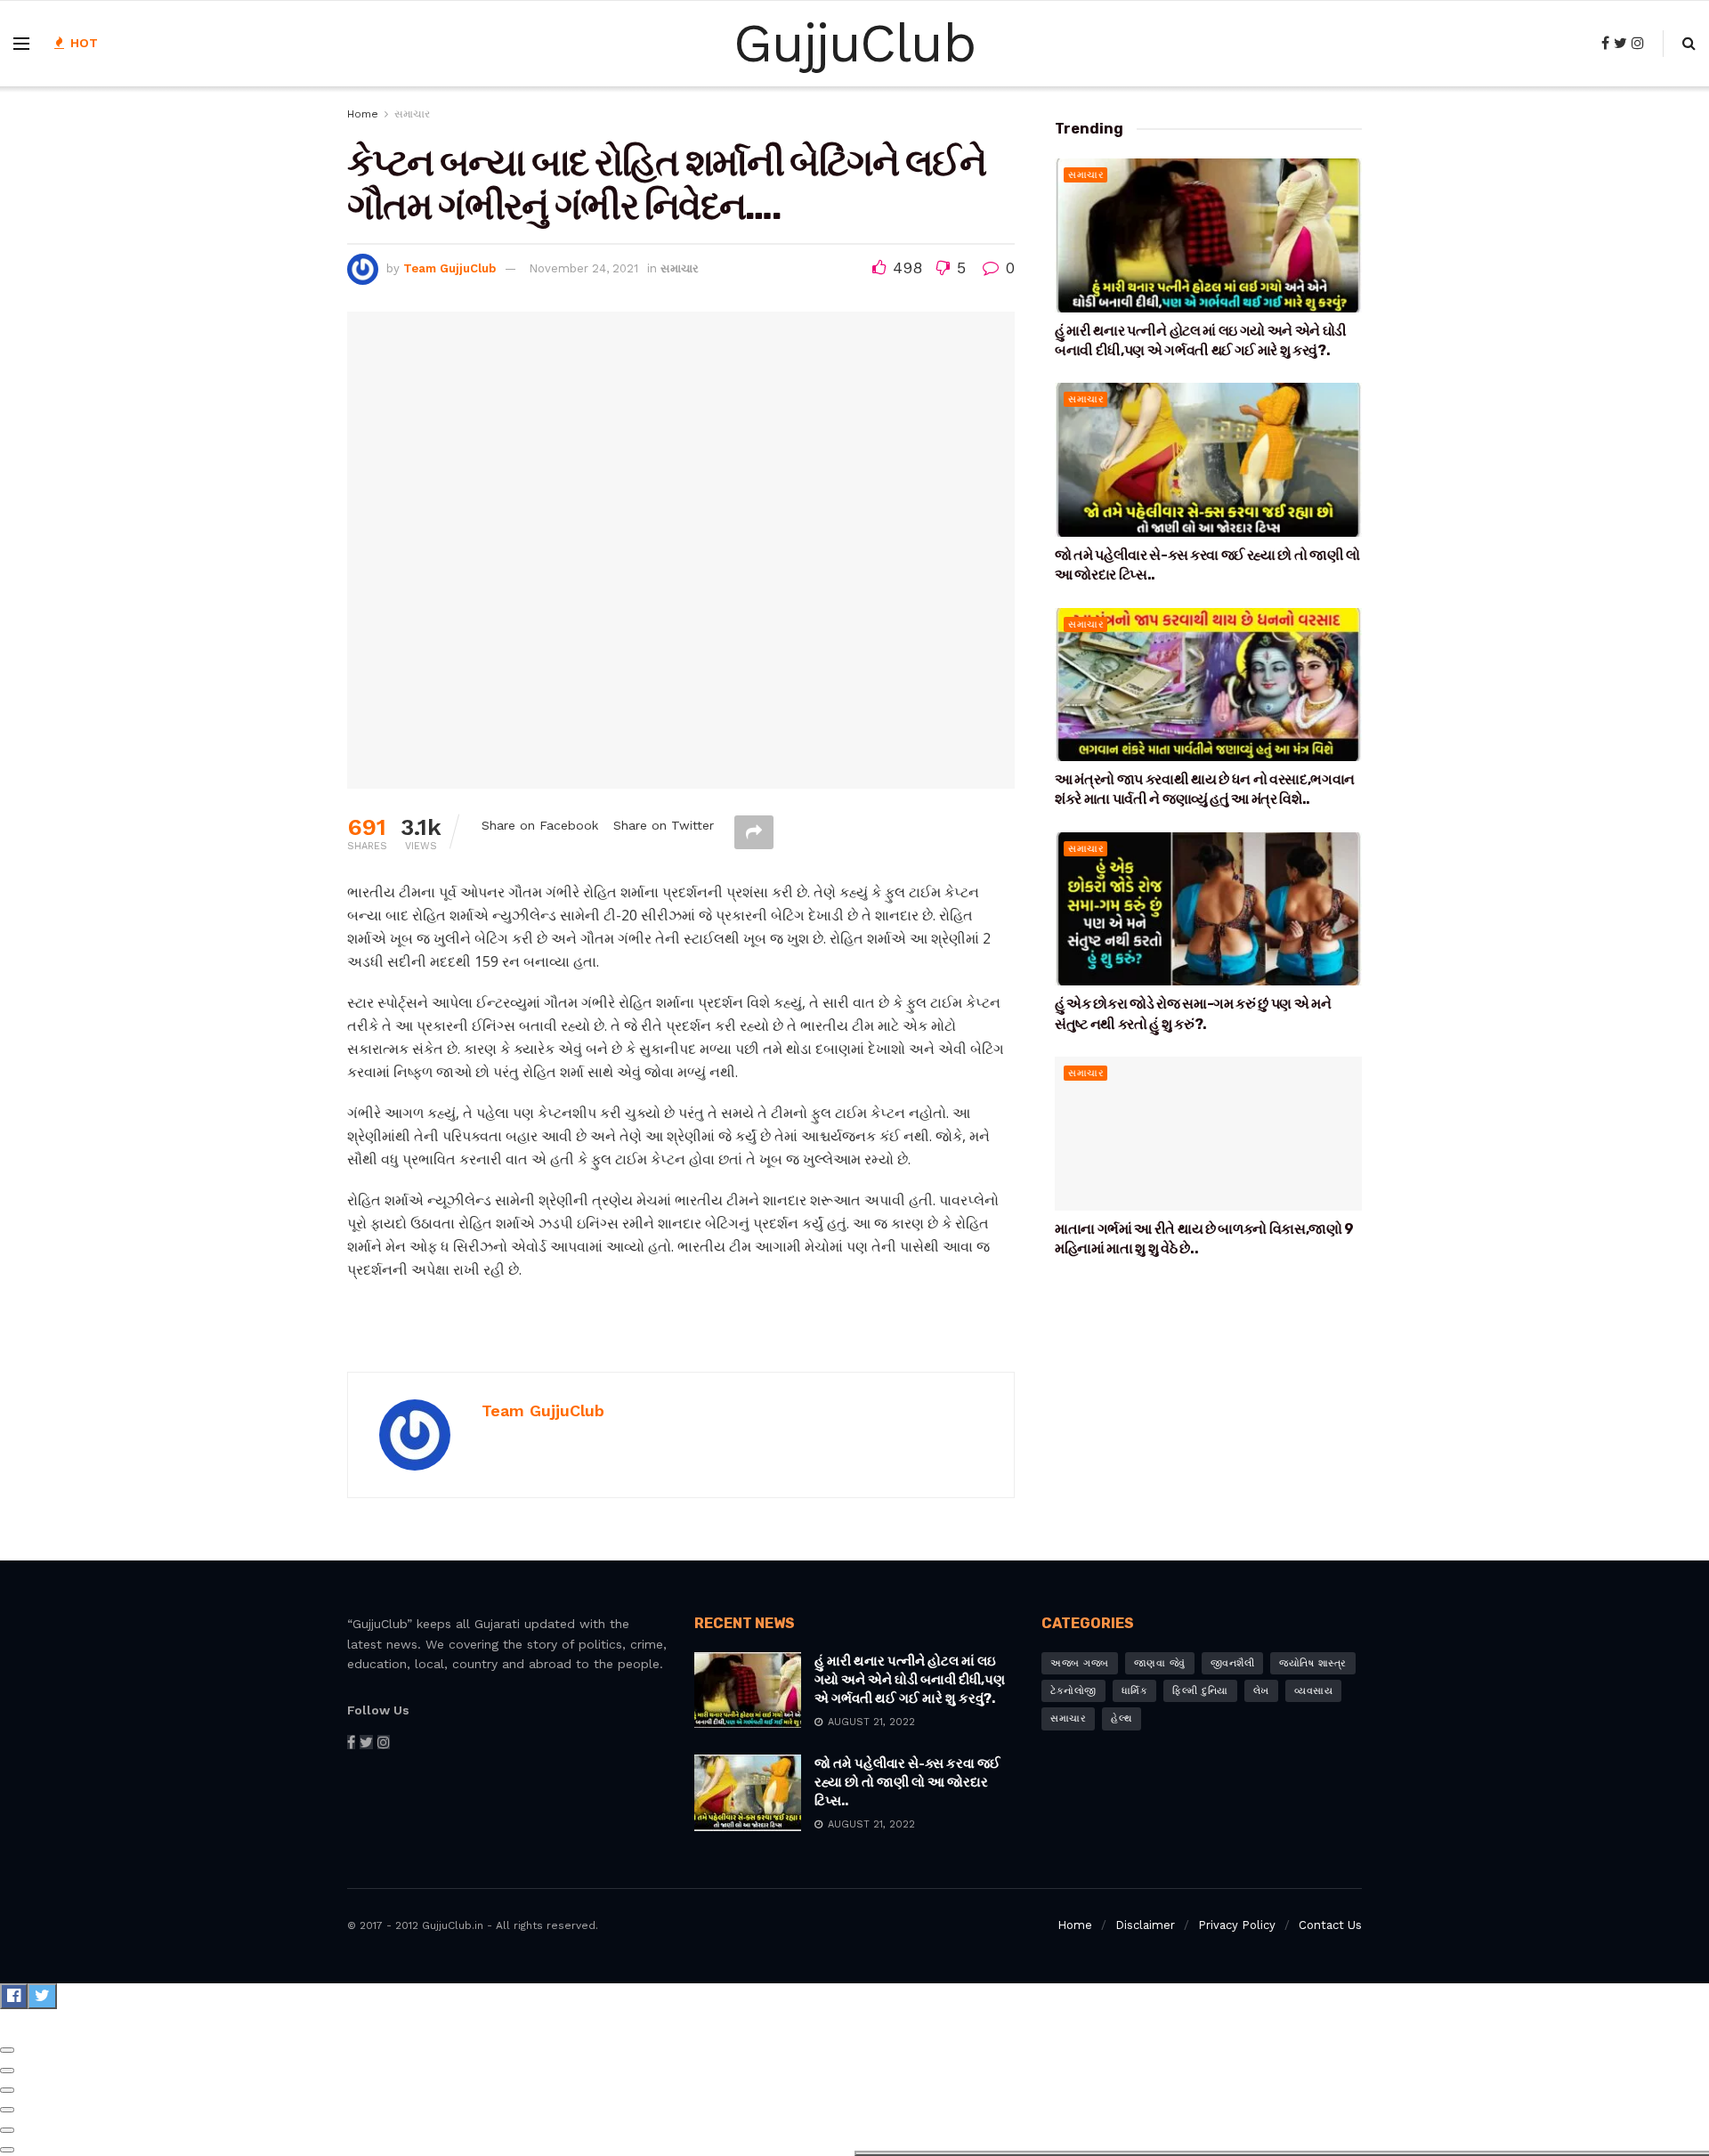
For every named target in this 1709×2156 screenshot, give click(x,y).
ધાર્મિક (1135, 1691)
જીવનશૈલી (1233, 1663)
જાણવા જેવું (1160, 1663)
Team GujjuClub (450, 268)
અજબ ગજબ (1080, 1663)
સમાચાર (412, 114)
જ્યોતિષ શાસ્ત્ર (1313, 1663)
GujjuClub (854, 44)
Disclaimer (1145, 1925)
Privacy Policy (1237, 1925)
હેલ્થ (1122, 1718)
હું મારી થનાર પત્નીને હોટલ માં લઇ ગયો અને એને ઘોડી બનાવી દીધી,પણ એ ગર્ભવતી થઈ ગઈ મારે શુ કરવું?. (910, 1680)
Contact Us (1330, 1925)
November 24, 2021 (583, 268)
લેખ (1261, 1691)
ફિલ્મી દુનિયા (1200, 1691)
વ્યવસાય (1314, 1691)
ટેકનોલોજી (1073, 1691)
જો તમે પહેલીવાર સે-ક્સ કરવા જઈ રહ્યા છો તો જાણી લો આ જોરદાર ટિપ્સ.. (907, 1782)
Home (363, 114)
